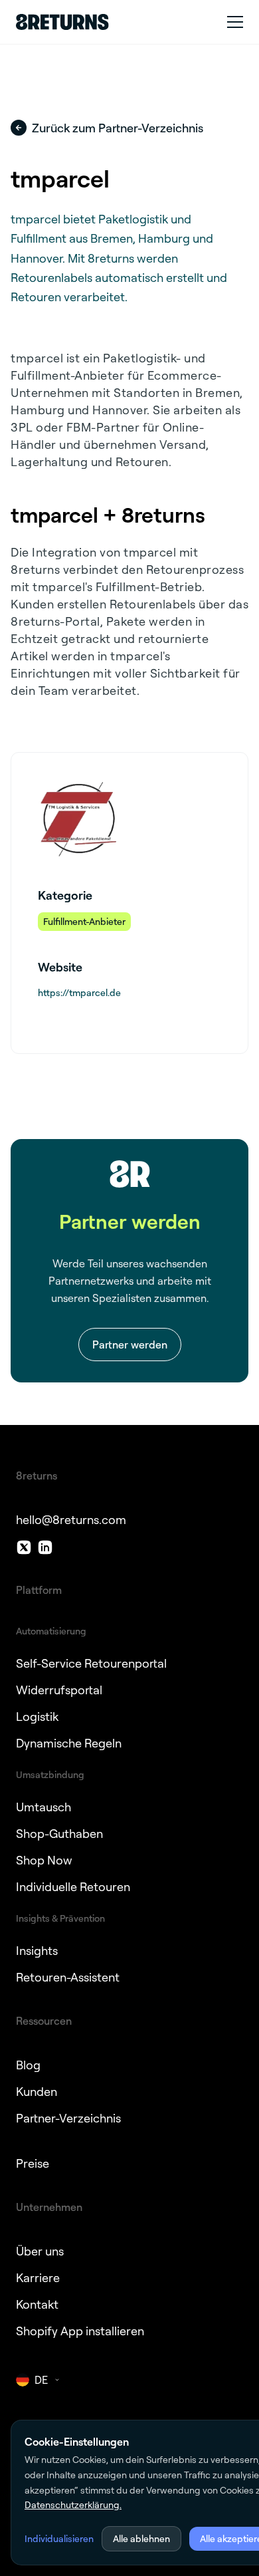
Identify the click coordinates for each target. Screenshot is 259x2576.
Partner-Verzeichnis (68, 2118)
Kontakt (37, 2304)
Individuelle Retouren (73, 1886)
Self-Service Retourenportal (91, 1663)
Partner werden (130, 1345)
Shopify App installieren (80, 2331)
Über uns (40, 2251)
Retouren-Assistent (68, 1977)
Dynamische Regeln (69, 1743)
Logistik (37, 1716)
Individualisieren (59, 2538)
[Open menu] (235, 22)
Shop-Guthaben (59, 1833)
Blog (28, 2065)
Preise (33, 2163)
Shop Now (44, 1860)
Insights (37, 1950)
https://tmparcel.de (79, 992)
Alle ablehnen (141, 2538)
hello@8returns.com (71, 1519)
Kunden (37, 2091)
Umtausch (43, 1807)
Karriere (38, 2277)
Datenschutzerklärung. (73, 2505)
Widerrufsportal (59, 1690)
